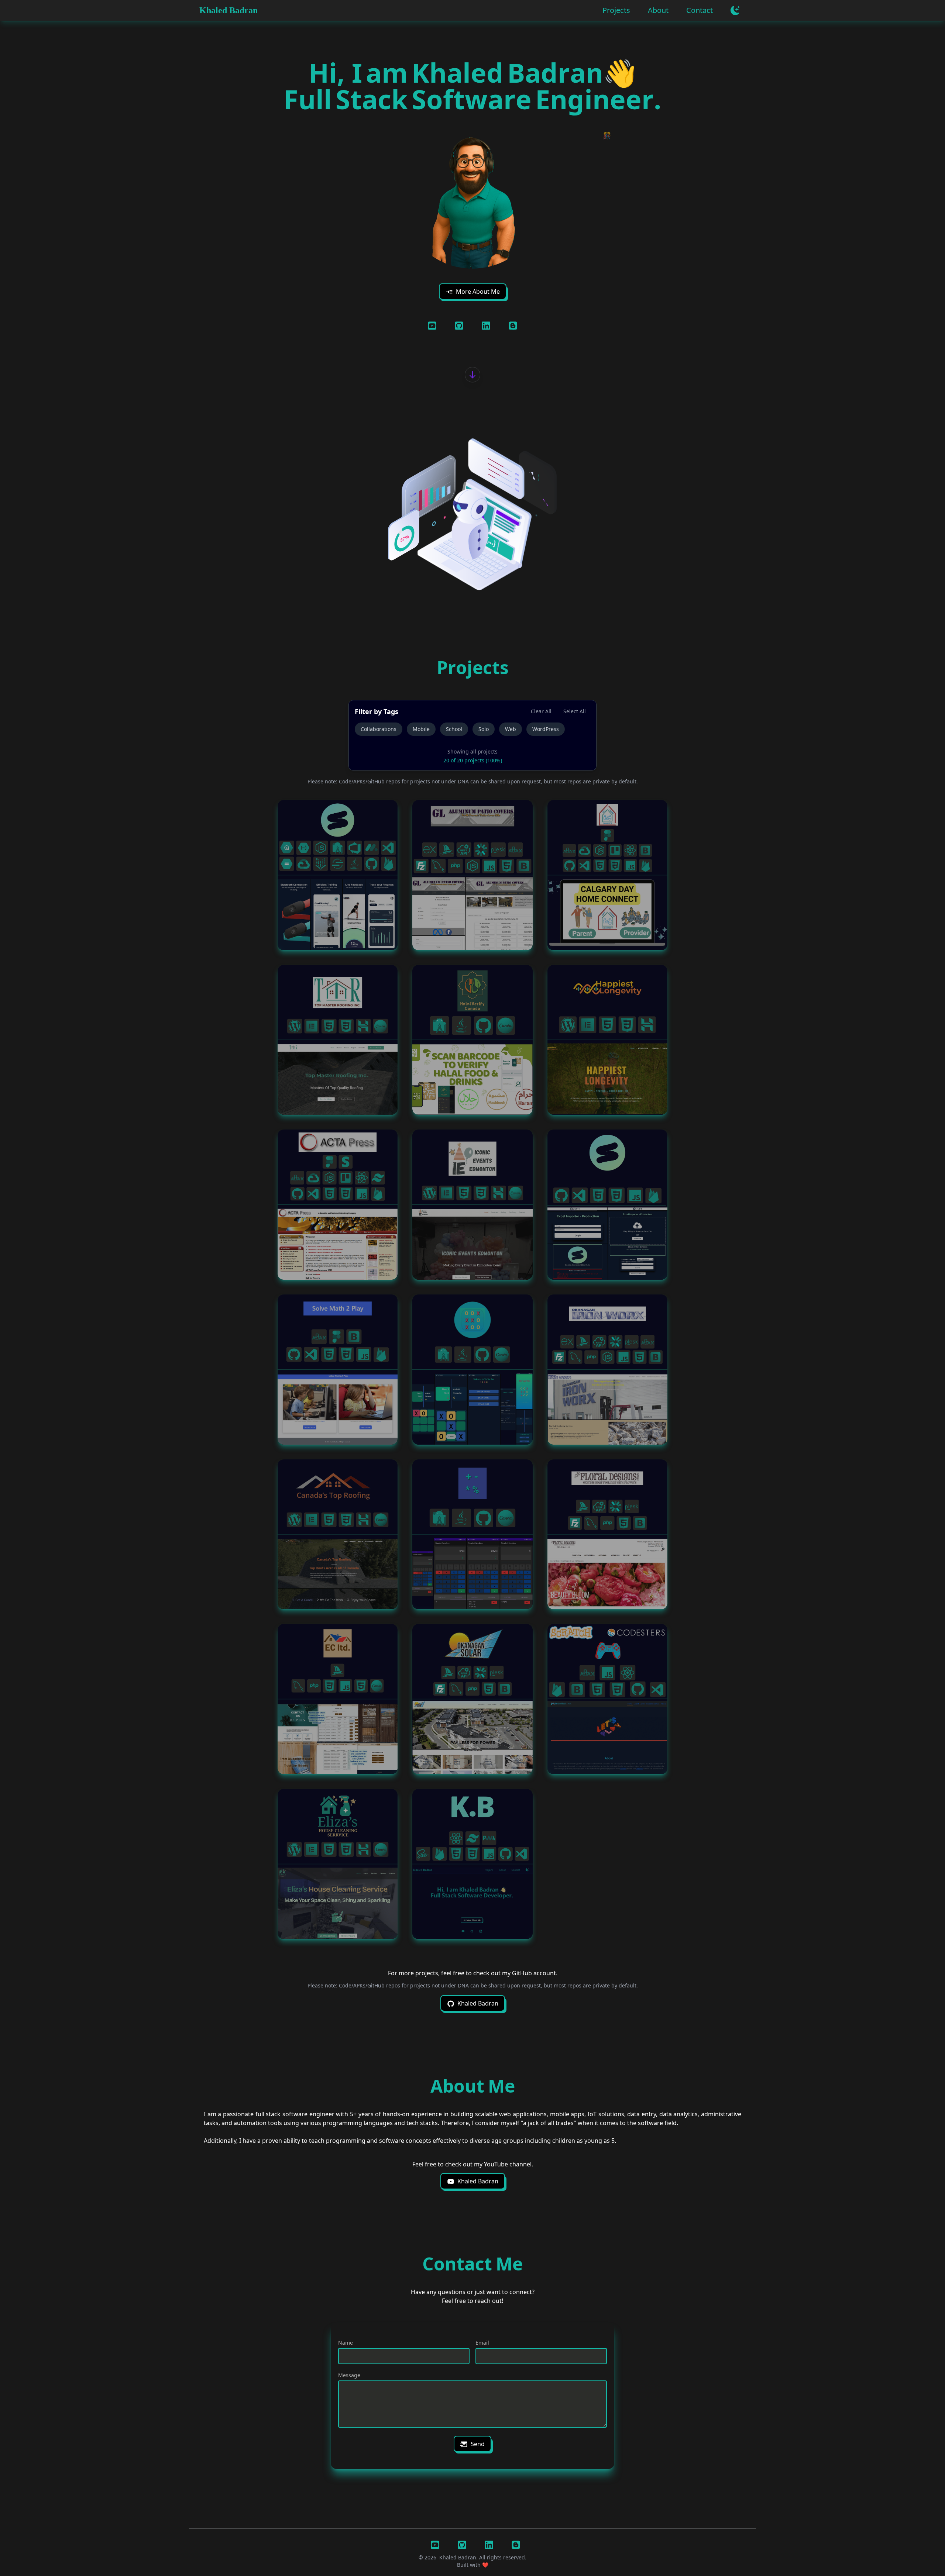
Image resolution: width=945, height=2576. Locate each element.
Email (482, 2343)
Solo (484, 729)
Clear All (541, 711)
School (454, 729)
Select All (575, 711)
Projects (616, 10)
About (658, 10)
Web (511, 729)
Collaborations (379, 729)
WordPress (546, 729)
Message (349, 2375)
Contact (700, 10)
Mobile (421, 729)
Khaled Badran (228, 10)
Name (346, 2343)
